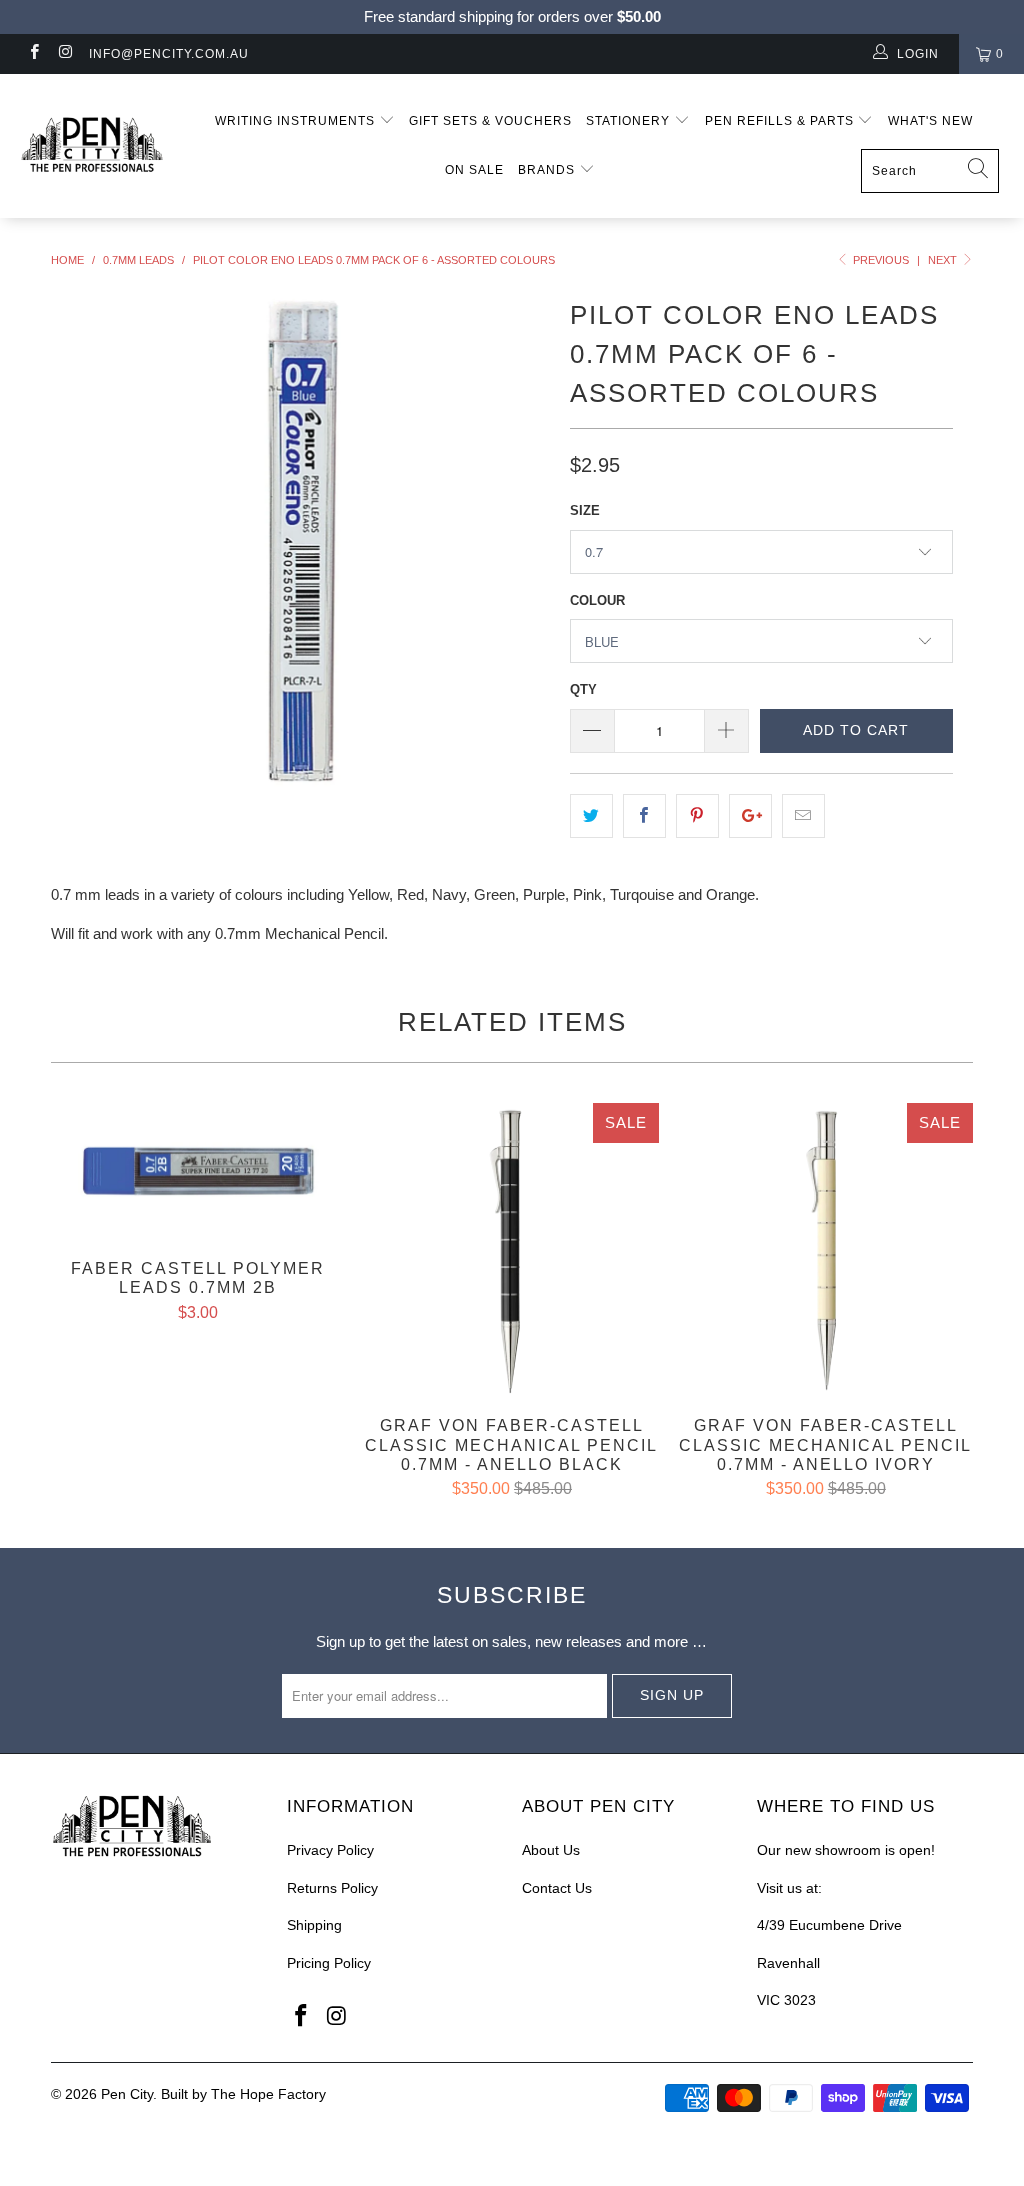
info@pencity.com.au (169, 54)
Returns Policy (332, 1888)
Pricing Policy (329, 1963)
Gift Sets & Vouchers (490, 121)
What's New (930, 121)
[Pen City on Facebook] (33, 54)
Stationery (630, 121)
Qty (583, 689)
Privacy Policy (330, 1850)
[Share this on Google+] (750, 816)
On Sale (474, 170)
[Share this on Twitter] (591, 816)
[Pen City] (92, 146)
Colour (597, 600)
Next (944, 260)
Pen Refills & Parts (781, 121)
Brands (548, 170)
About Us (551, 1850)
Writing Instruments (297, 121)
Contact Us (557, 1888)
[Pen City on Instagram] (64, 54)
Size (585, 510)
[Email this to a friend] (803, 816)
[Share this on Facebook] (644, 816)
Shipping (314, 1925)
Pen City (127, 2094)
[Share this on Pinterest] (697, 816)
